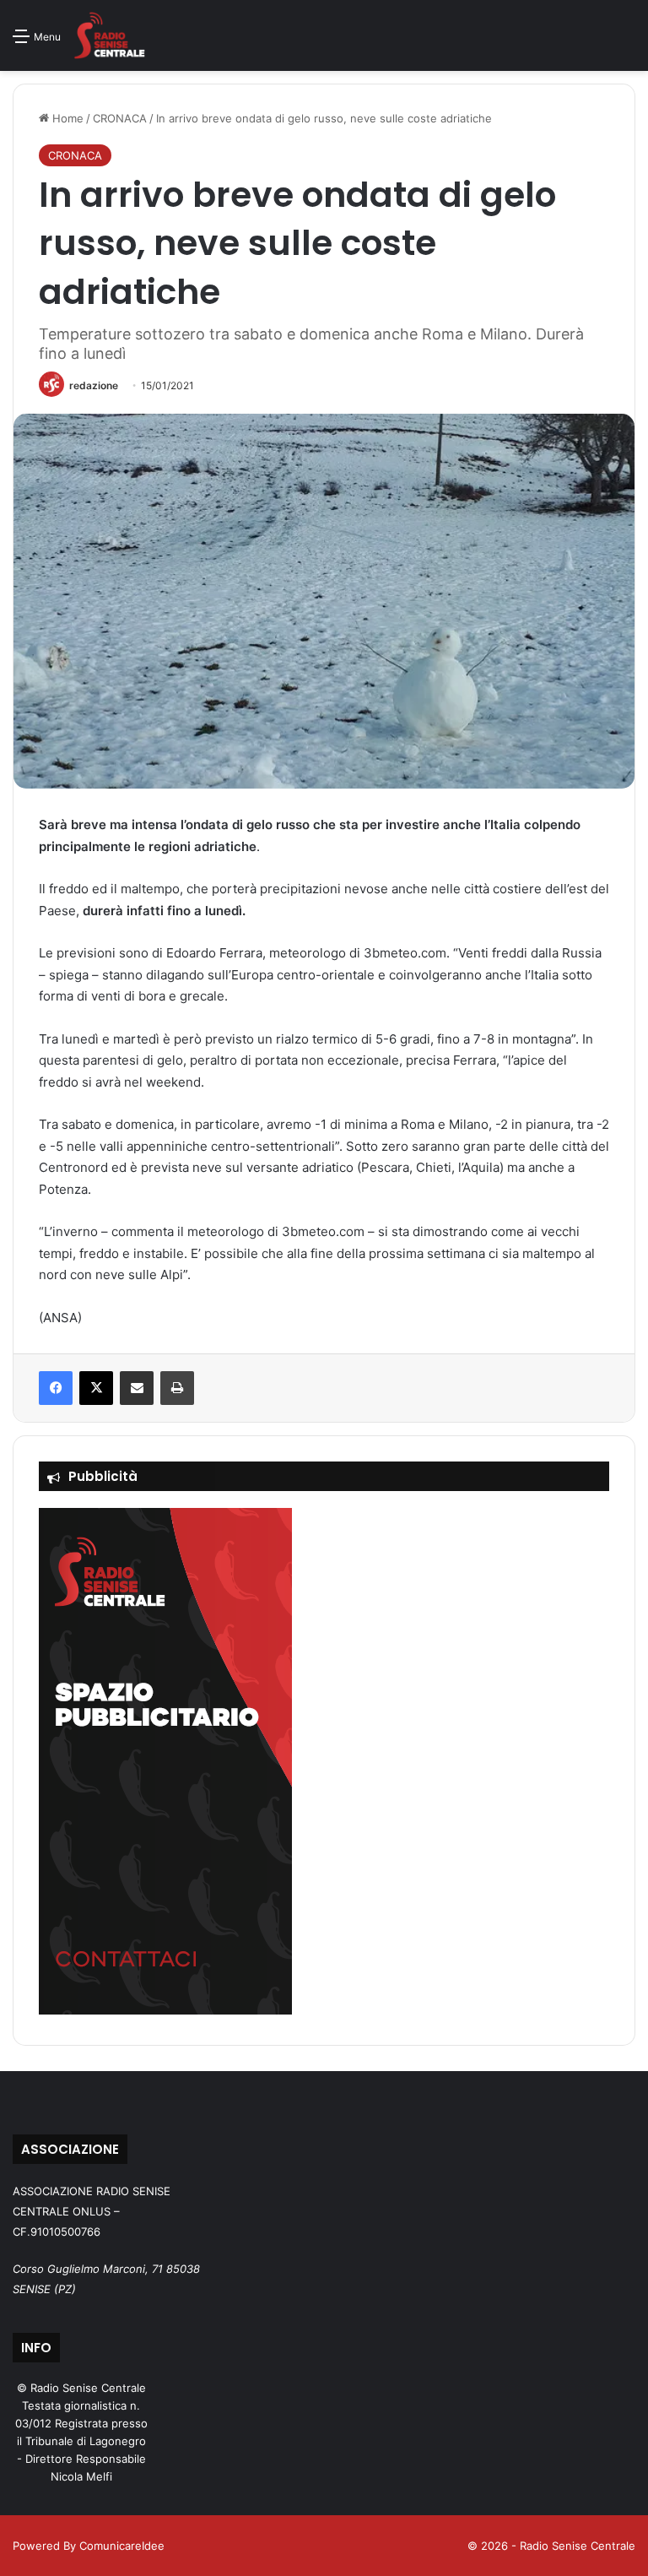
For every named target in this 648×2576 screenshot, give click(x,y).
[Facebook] (56, 1388)
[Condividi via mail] (137, 1388)
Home (66, 118)
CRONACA (120, 118)
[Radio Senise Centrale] (109, 35)
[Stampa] (177, 1388)
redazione (94, 385)
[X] (96, 1388)
